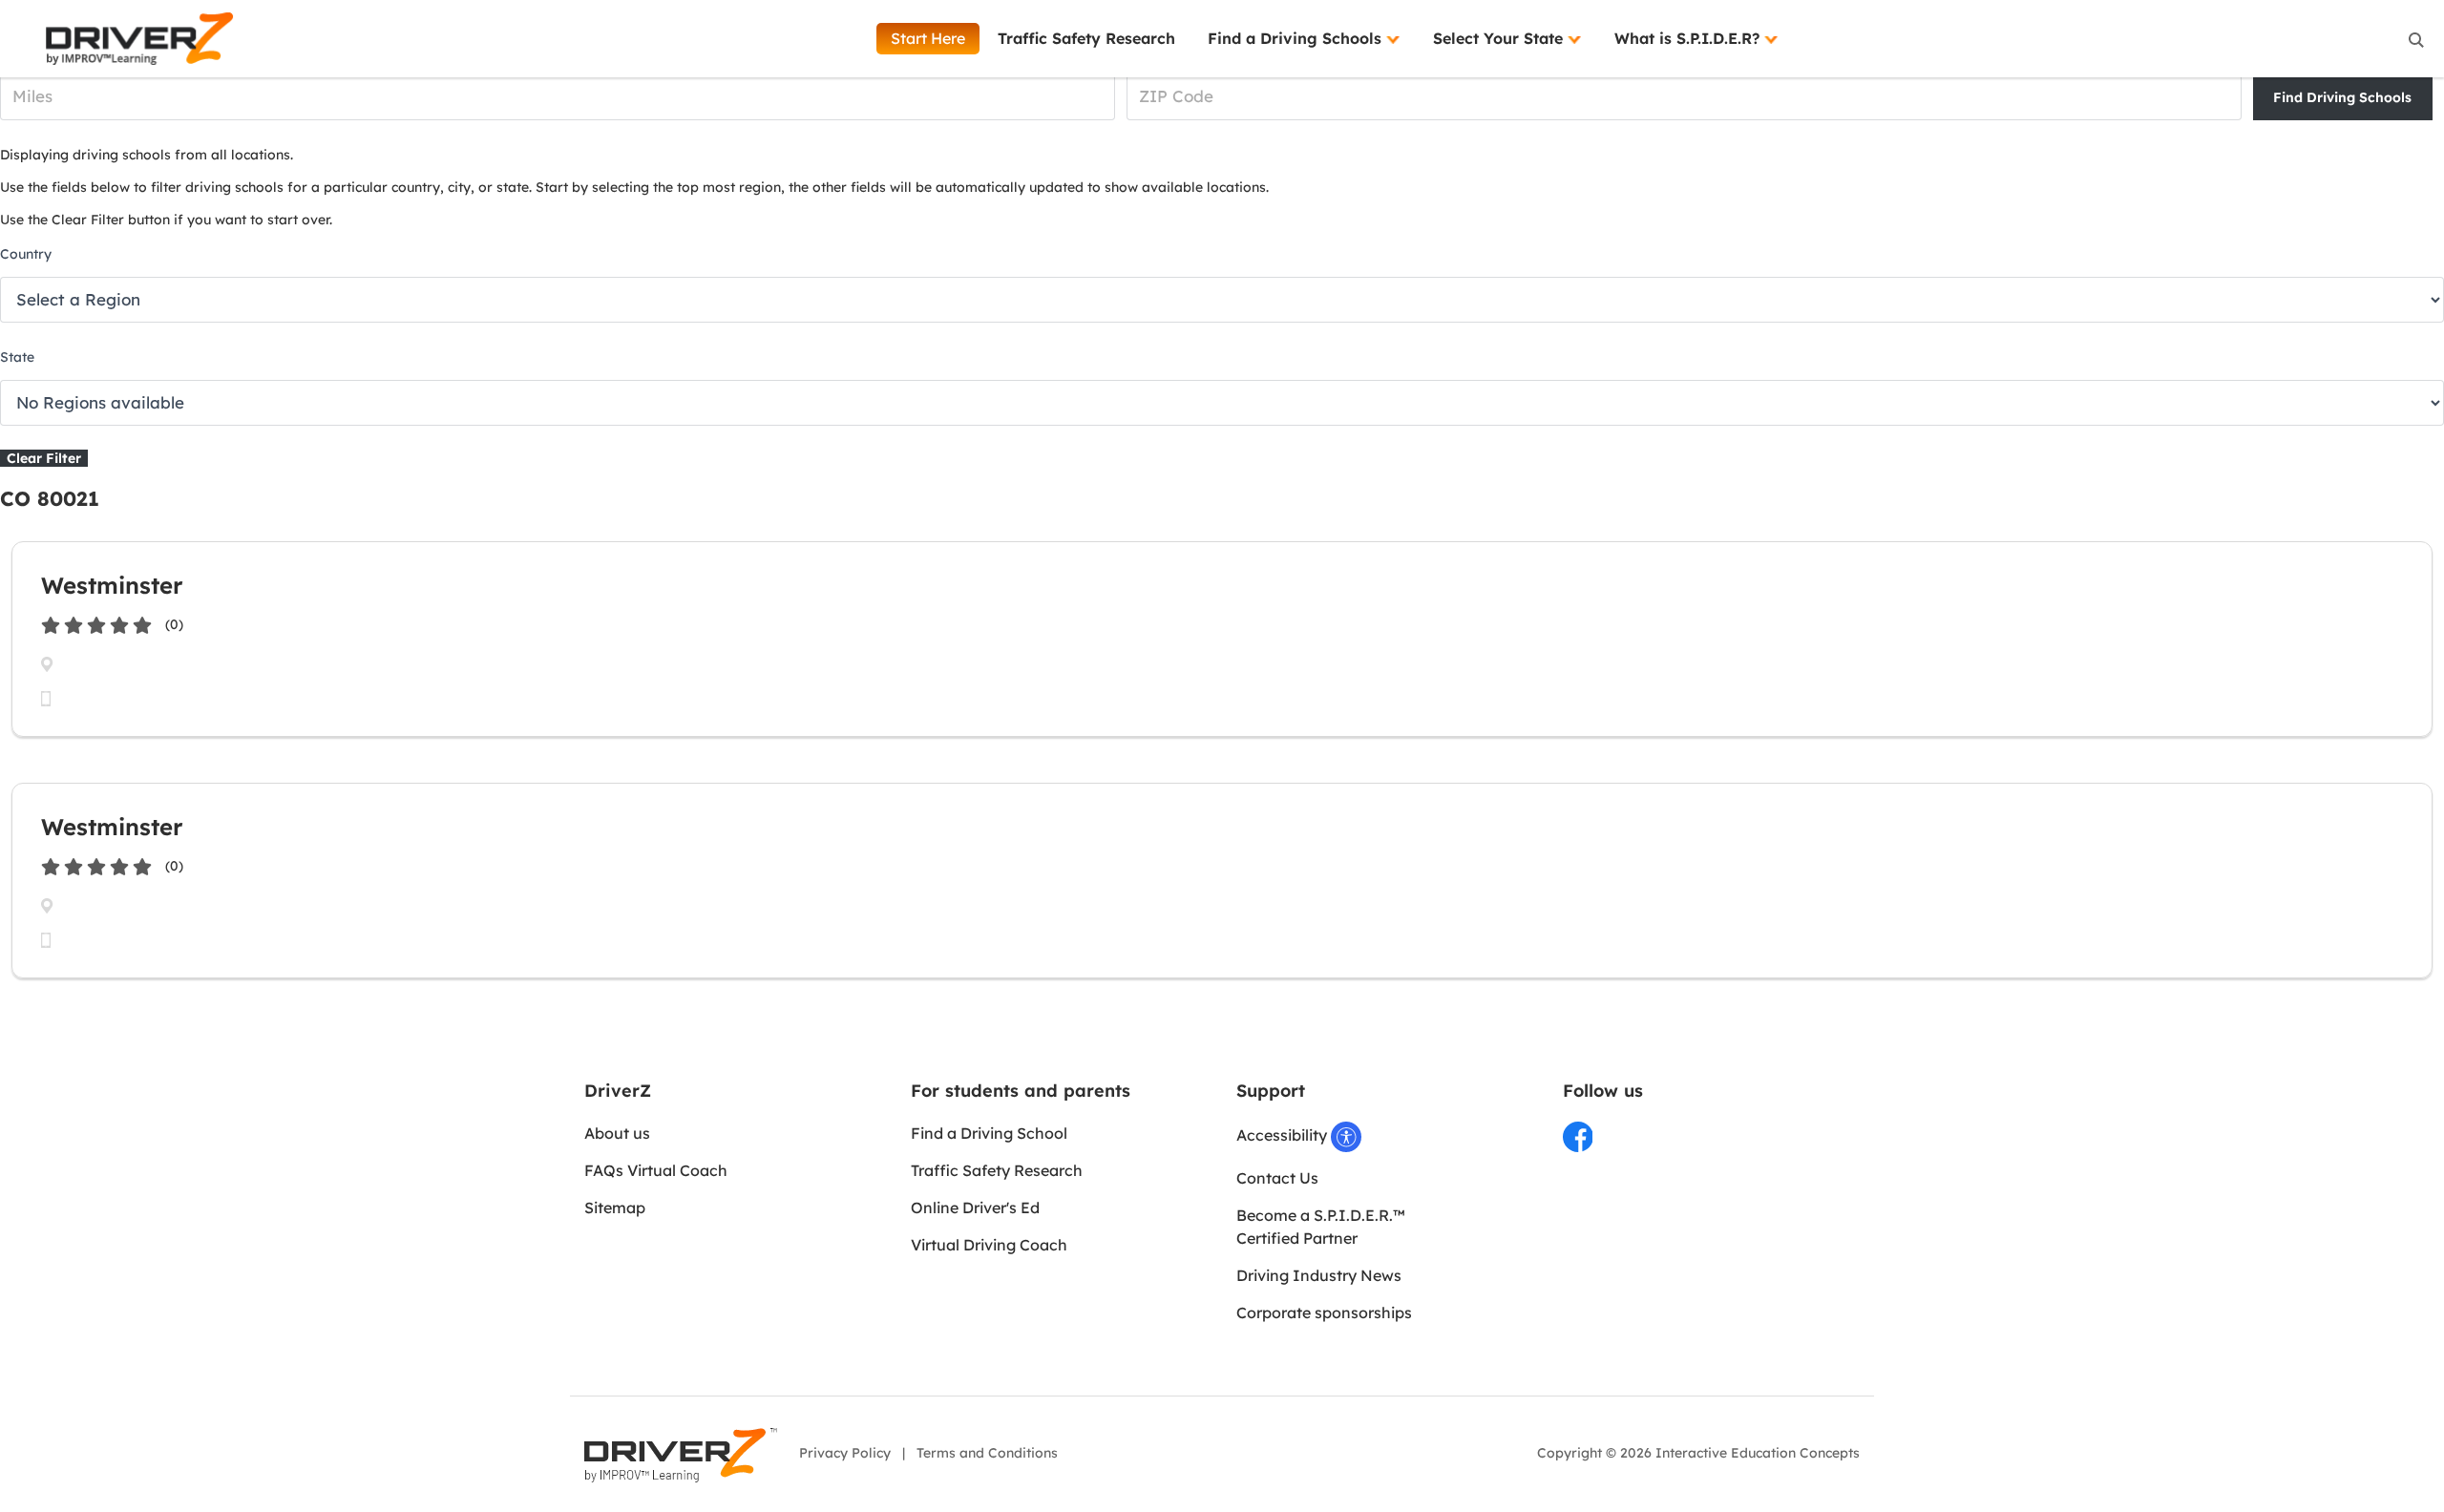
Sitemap (615, 1207)
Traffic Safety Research (1086, 38)
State (17, 357)
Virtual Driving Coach (989, 1245)
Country (26, 254)
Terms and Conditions (987, 1453)
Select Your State (1500, 38)
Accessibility (1284, 1135)
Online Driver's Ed (975, 1207)
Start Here (928, 38)
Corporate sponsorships (1324, 1312)
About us (617, 1133)
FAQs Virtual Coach (656, 1170)
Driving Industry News (1319, 1275)
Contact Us (1277, 1178)
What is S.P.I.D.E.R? (1689, 38)
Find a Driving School (989, 1133)
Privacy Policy (845, 1453)
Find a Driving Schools (1297, 38)
